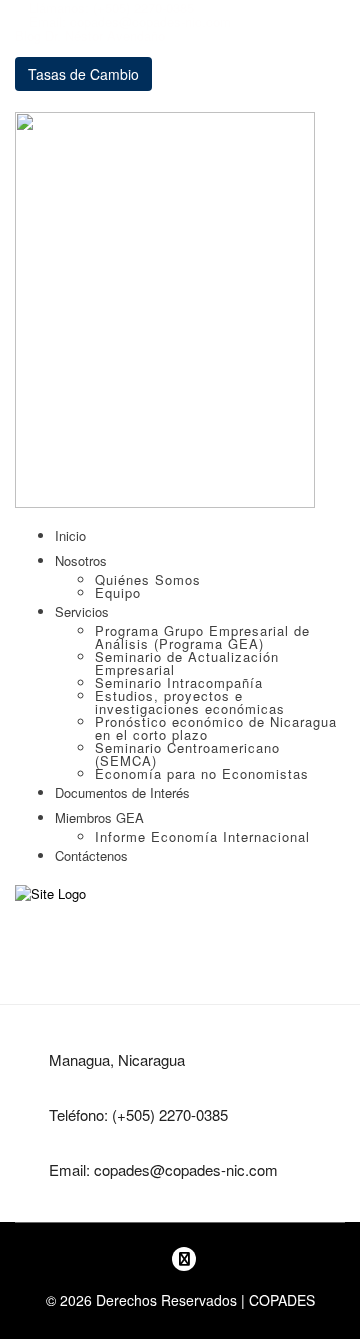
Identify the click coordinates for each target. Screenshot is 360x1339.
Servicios (82, 611)
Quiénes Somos (148, 579)
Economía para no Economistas (202, 773)
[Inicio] (50, 892)
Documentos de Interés (122, 792)
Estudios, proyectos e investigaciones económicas (190, 702)
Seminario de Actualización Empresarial (187, 663)
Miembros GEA (99, 817)
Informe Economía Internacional (202, 836)
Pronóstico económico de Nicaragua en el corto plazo (216, 728)
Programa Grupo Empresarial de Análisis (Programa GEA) (202, 637)
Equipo (118, 592)
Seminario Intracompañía (179, 682)
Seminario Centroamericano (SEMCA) (187, 754)
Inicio (70, 535)
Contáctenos (91, 855)
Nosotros (81, 560)
